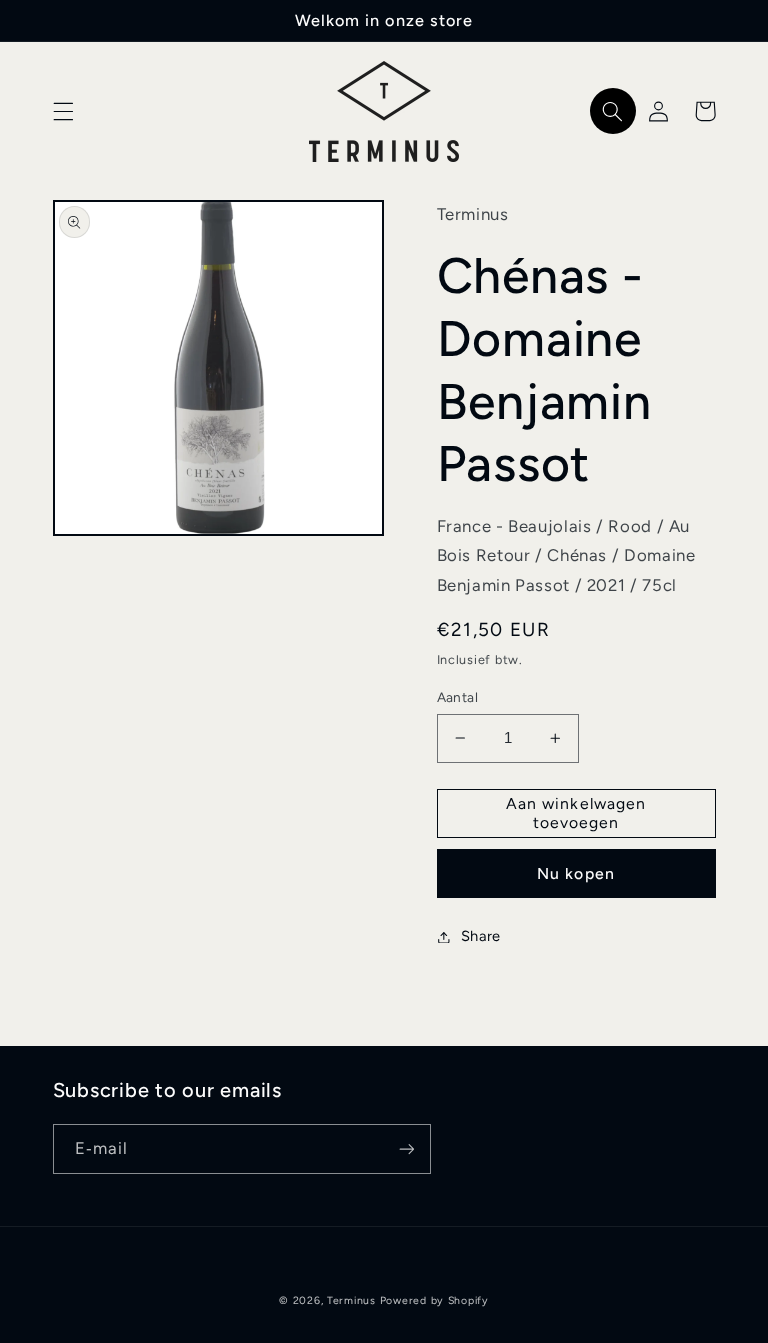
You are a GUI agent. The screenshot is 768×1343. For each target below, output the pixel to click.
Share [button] (481, 936)
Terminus (351, 1300)
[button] (63, 111)
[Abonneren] (406, 1148)
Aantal (458, 697)
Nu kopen (575, 873)
